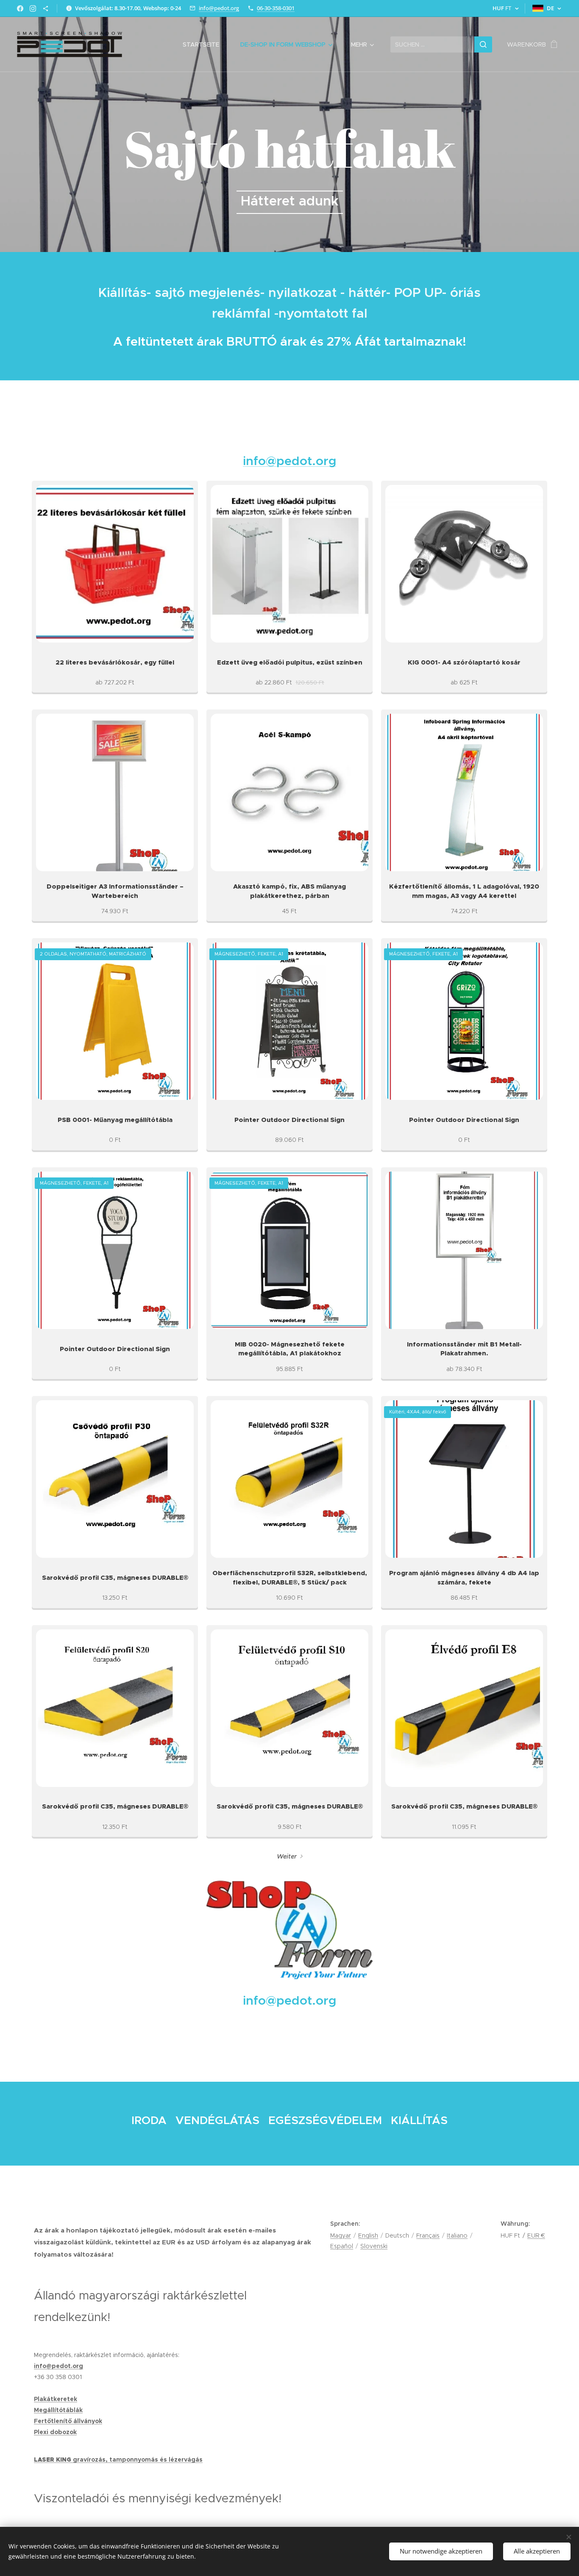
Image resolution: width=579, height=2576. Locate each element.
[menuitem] (205, 44)
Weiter (287, 1856)
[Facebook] (20, 8)
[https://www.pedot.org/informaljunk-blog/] (46, 8)
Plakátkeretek (56, 2399)
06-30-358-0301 (276, 8)
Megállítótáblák (58, 2410)
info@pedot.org (219, 8)
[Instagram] (33, 8)
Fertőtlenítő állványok (68, 2421)
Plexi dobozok (55, 2432)
